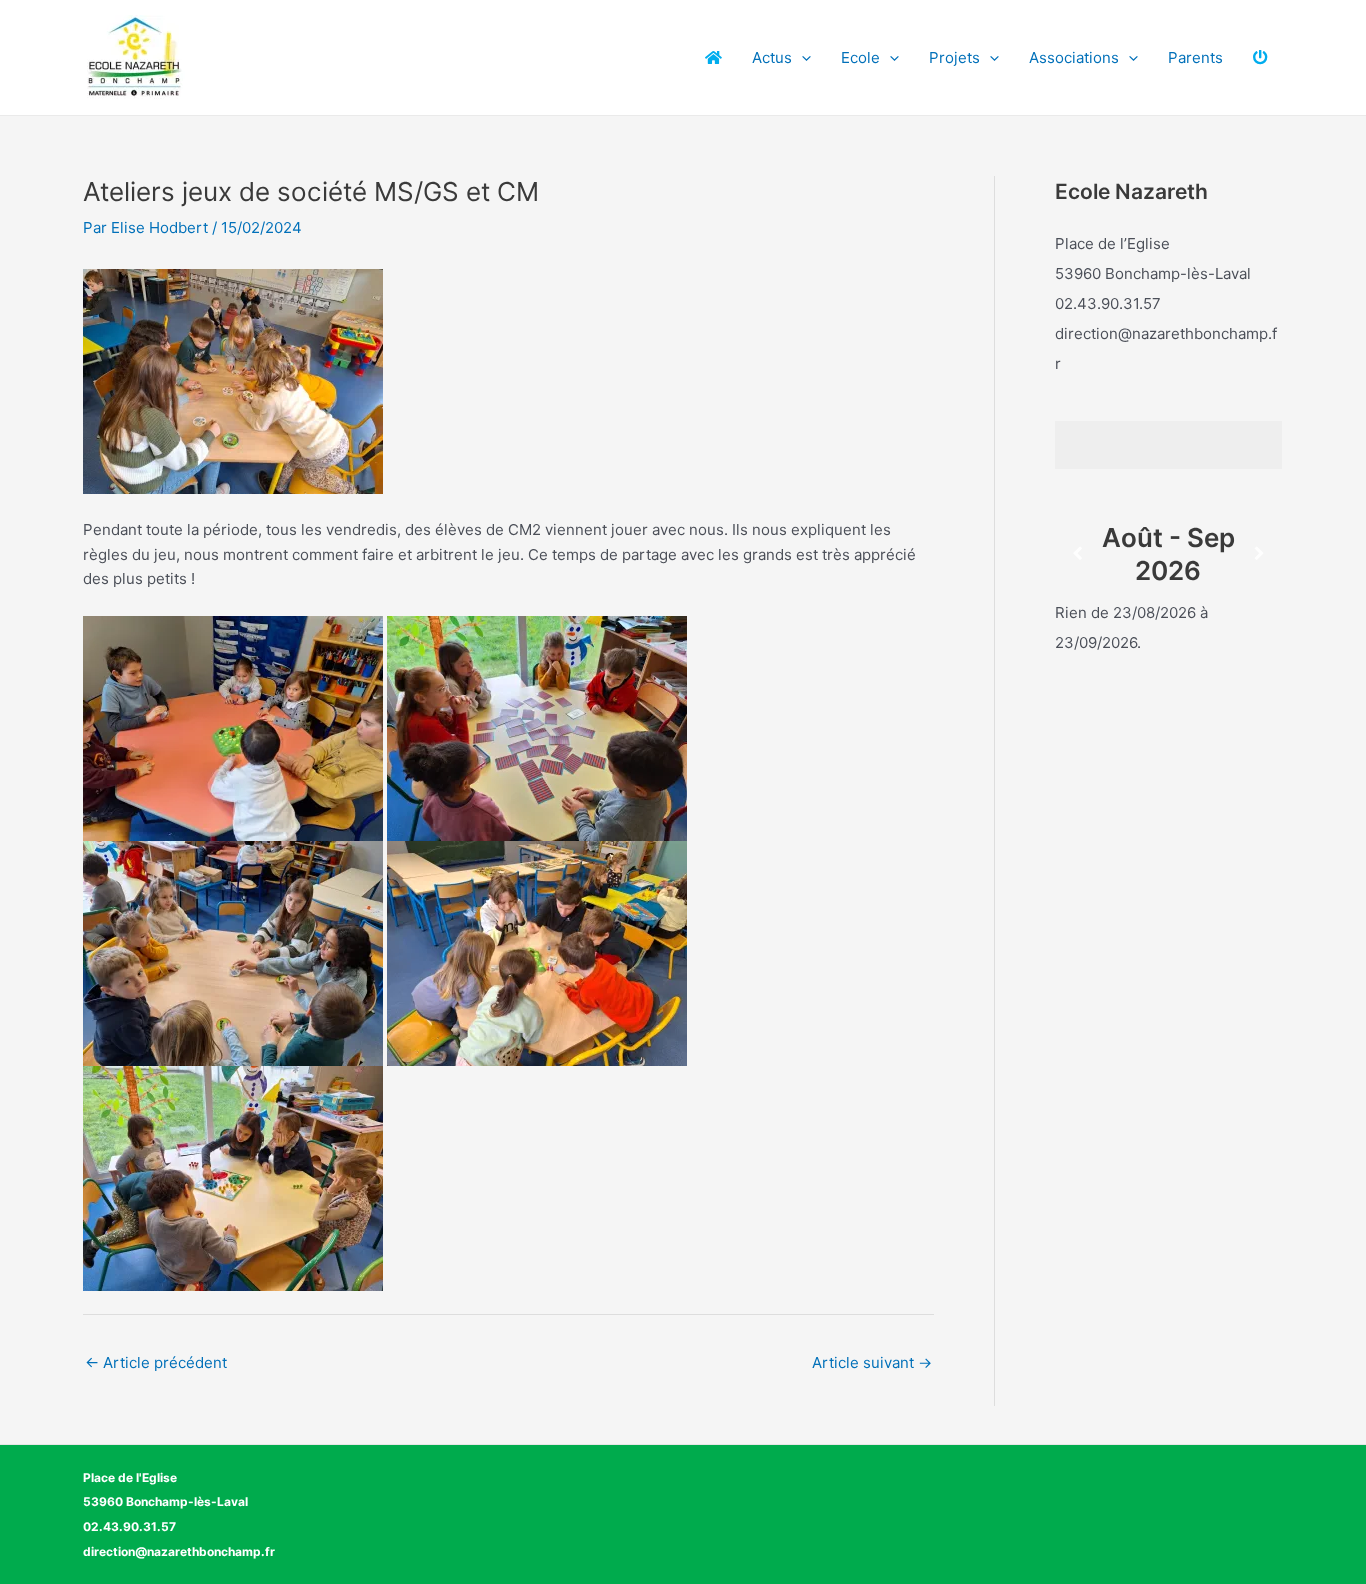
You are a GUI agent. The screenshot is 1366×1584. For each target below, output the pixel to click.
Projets (954, 57)
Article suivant (872, 1362)
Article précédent (156, 1362)
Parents (1195, 57)
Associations (1074, 57)
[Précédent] (1077, 553)
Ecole (860, 57)
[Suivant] (1259, 553)
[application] (801, 58)
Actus (772, 57)
